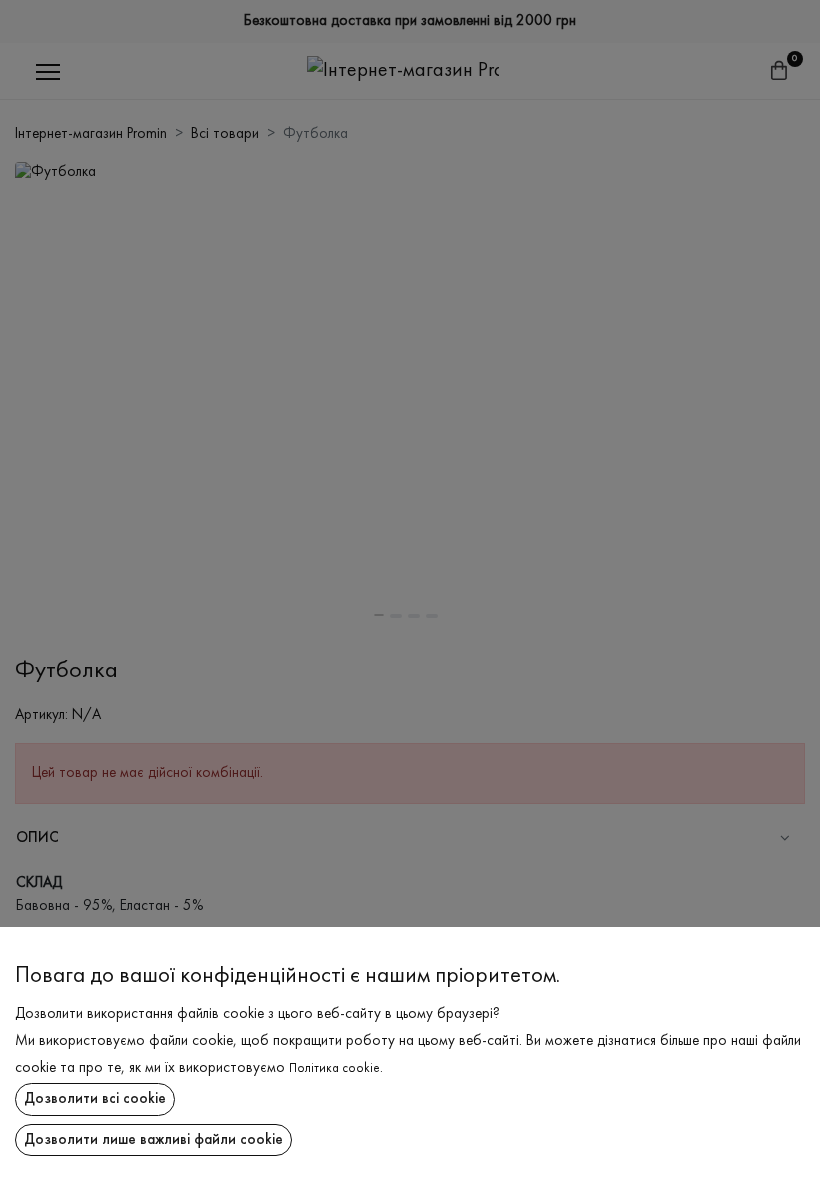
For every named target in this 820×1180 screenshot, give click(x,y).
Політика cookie (334, 1069)
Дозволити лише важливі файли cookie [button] (153, 1140)
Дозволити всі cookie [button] (95, 1099)
